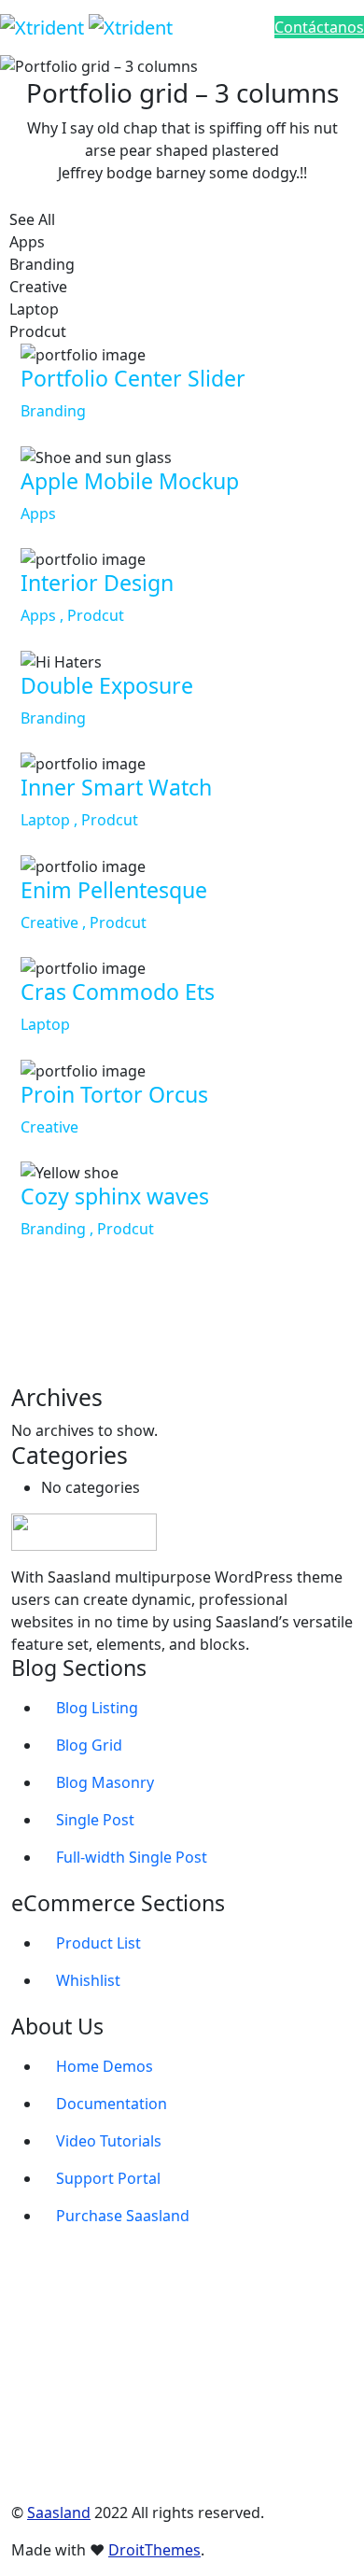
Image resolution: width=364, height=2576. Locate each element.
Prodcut (96, 615)
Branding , (59, 1229)
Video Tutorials (109, 2141)
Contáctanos (319, 27)
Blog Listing (97, 1708)
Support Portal (108, 2178)
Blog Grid (89, 1745)
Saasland (59, 2513)
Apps (38, 514)
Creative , (55, 922)
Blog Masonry (105, 1782)
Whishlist (88, 1980)
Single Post (95, 1820)
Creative (49, 1127)
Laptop (45, 1024)
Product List (98, 1943)
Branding (53, 411)
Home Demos (105, 2066)
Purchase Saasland (123, 2216)
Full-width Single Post (132, 1857)
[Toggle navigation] (217, 27)
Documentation (112, 2104)
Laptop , (51, 820)
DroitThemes (154, 2550)
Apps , (44, 615)
